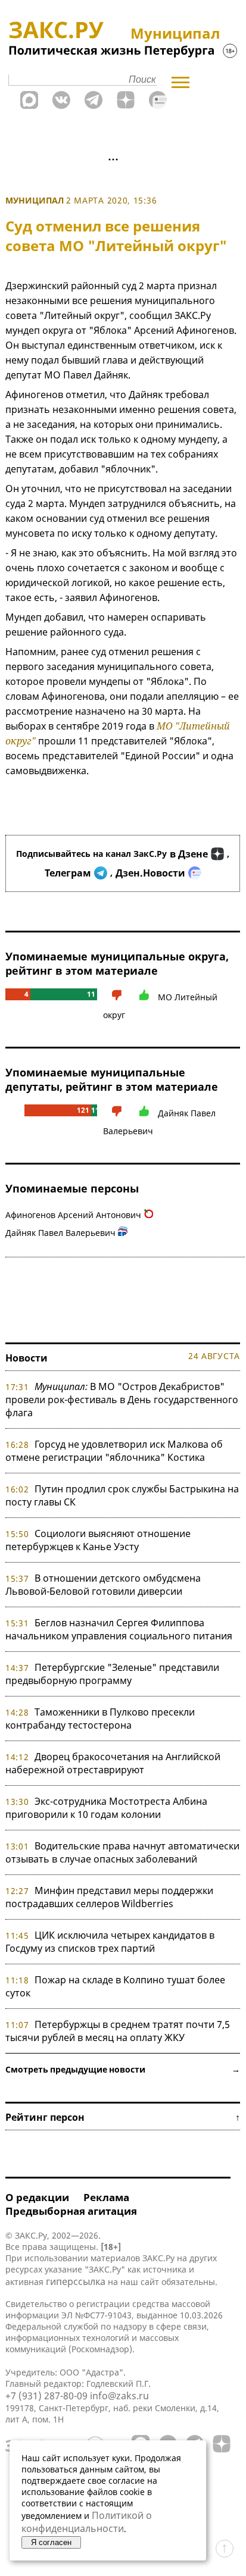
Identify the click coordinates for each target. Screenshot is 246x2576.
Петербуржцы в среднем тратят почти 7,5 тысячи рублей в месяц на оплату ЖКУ (118, 2031)
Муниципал (35, 200)
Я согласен (51, 2542)
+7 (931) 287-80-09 (46, 2396)
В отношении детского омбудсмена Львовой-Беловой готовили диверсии (103, 1585)
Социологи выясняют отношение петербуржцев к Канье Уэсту (98, 1540)
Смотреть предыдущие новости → (123, 2069)
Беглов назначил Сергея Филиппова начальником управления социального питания (119, 1629)
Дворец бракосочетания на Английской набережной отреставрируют (113, 1763)
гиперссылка (76, 2281)
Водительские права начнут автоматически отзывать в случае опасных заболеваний (122, 1852)
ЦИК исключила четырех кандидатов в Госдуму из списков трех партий (110, 1942)
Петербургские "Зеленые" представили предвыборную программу (112, 1674)
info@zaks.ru (119, 2396)
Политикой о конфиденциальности (87, 2522)
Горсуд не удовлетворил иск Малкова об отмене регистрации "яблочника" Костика (114, 1451)
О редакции (37, 2197)
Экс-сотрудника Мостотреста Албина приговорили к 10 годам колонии (106, 1808)
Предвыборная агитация (71, 2211)
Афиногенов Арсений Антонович (73, 1215)
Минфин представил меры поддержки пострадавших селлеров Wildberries (109, 1897)
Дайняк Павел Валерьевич (60, 1233)
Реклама (106, 2197)
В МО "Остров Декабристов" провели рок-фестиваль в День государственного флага (122, 1400)
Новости (27, 1358)
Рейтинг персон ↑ (123, 2117)
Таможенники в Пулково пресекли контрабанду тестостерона (100, 1719)
